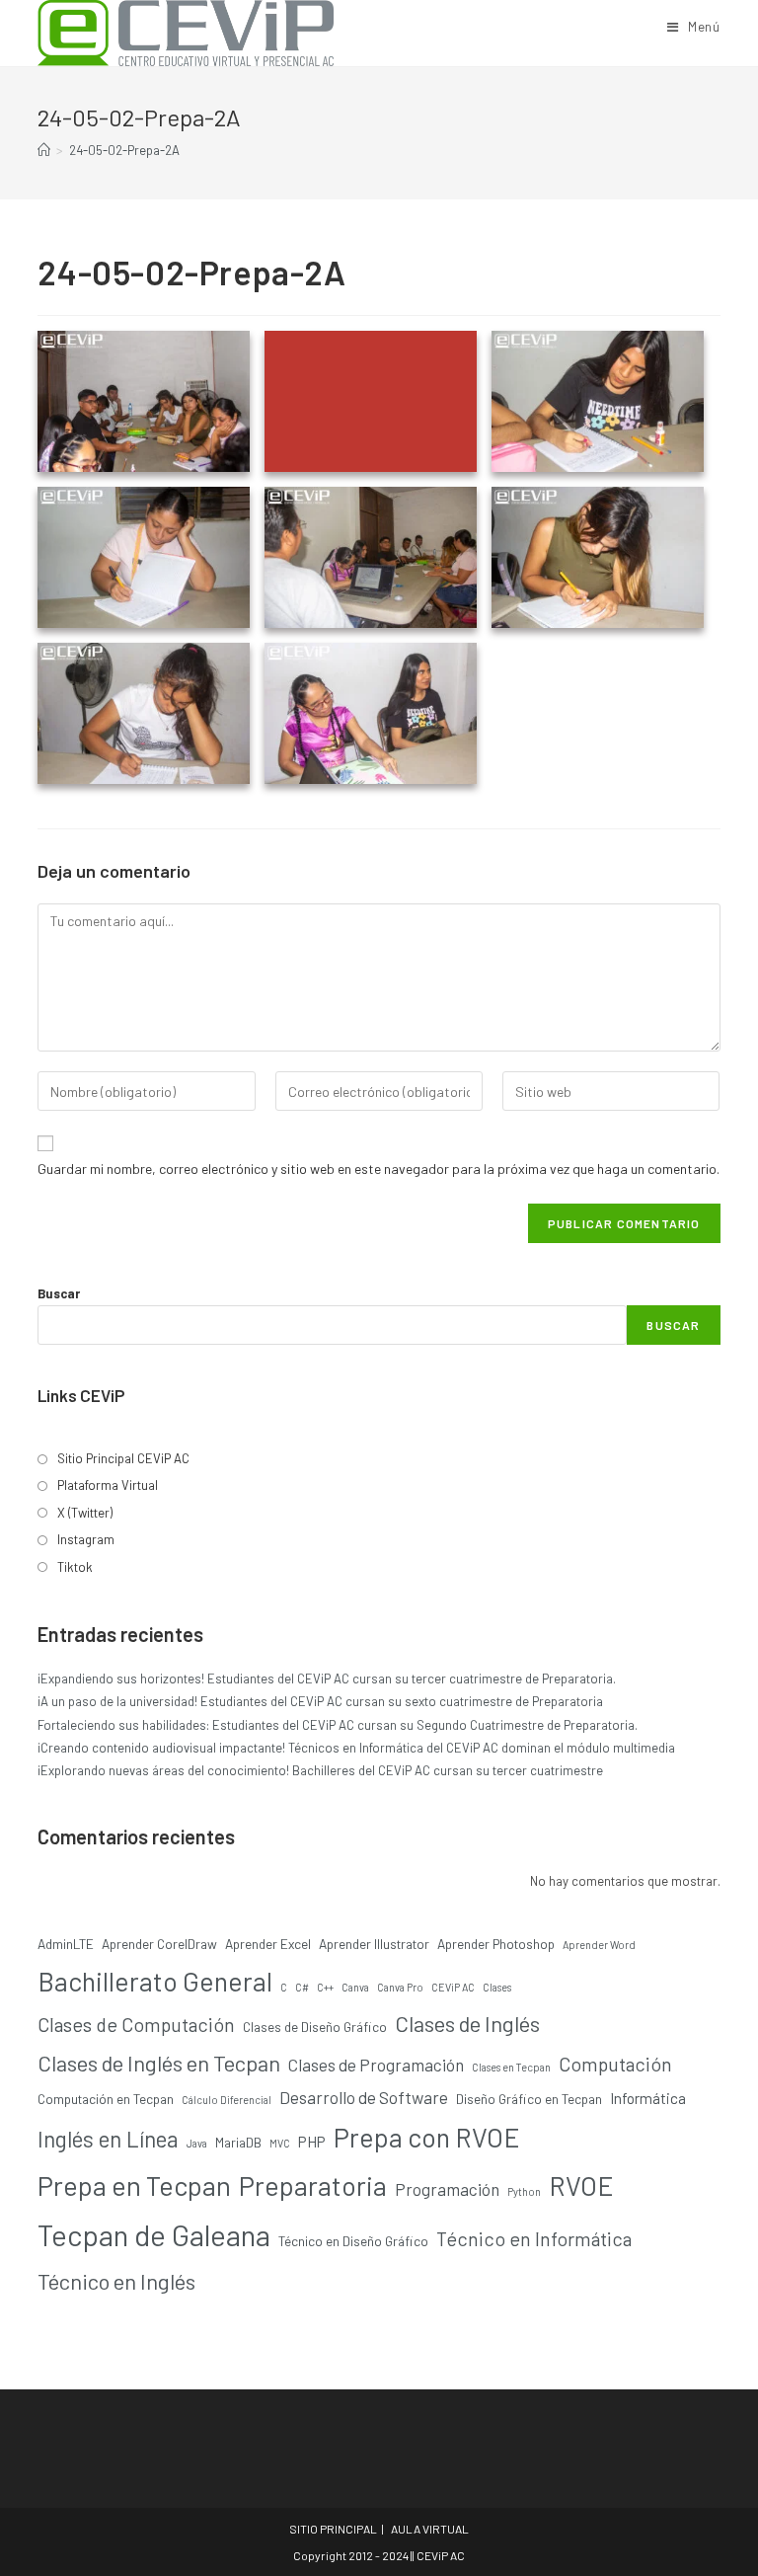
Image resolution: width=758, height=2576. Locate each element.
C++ (325, 1987)
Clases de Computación (136, 2024)
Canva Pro (400, 1987)
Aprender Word (599, 1945)
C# (302, 1987)
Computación (615, 2064)
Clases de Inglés (467, 2023)
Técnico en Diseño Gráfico (353, 2241)
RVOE (581, 2185)
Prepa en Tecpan (134, 2185)
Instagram (86, 1539)
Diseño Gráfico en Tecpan (529, 2099)
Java (197, 2143)
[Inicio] (44, 150)
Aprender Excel (268, 1944)
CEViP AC (453, 1987)
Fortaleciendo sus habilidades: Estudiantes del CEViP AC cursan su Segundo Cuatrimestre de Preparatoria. (338, 1725)
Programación (447, 2189)
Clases (497, 1987)
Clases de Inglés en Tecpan (159, 2063)
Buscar (59, 1293)
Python (524, 2191)
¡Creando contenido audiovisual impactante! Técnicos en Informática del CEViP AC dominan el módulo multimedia (356, 1748)
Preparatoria (313, 2185)
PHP (312, 2141)
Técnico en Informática (534, 2238)
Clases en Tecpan (511, 2067)
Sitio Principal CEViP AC (123, 1458)
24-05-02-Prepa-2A (124, 150)
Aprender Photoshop (496, 1944)
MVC (280, 2143)
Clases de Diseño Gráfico (315, 2027)
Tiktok (75, 1567)
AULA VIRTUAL (430, 2529)
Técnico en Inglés (116, 2281)
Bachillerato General (155, 1981)
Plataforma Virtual (108, 1485)
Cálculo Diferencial (227, 2100)
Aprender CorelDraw (159, 1944)
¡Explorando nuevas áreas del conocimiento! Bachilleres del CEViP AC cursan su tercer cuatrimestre (320, 1770)
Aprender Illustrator (374, 1944)
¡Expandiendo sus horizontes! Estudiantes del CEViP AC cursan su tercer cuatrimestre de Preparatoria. (327, 1678)
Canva (355, 1987)
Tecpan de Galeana (154, 2235)
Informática (648, 2098)
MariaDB (238, 2142)
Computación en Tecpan (106, 2099)
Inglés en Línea (108, 2139)
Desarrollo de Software (364, 2097)
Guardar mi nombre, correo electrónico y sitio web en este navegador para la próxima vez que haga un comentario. (379, 1169)
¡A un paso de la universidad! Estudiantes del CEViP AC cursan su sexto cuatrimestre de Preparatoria (320, 1701)
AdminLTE (66, 1944)
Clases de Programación (376, 2065)
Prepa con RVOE (427, 2137)
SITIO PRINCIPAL (333, 2529)
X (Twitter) (85, 1513)
